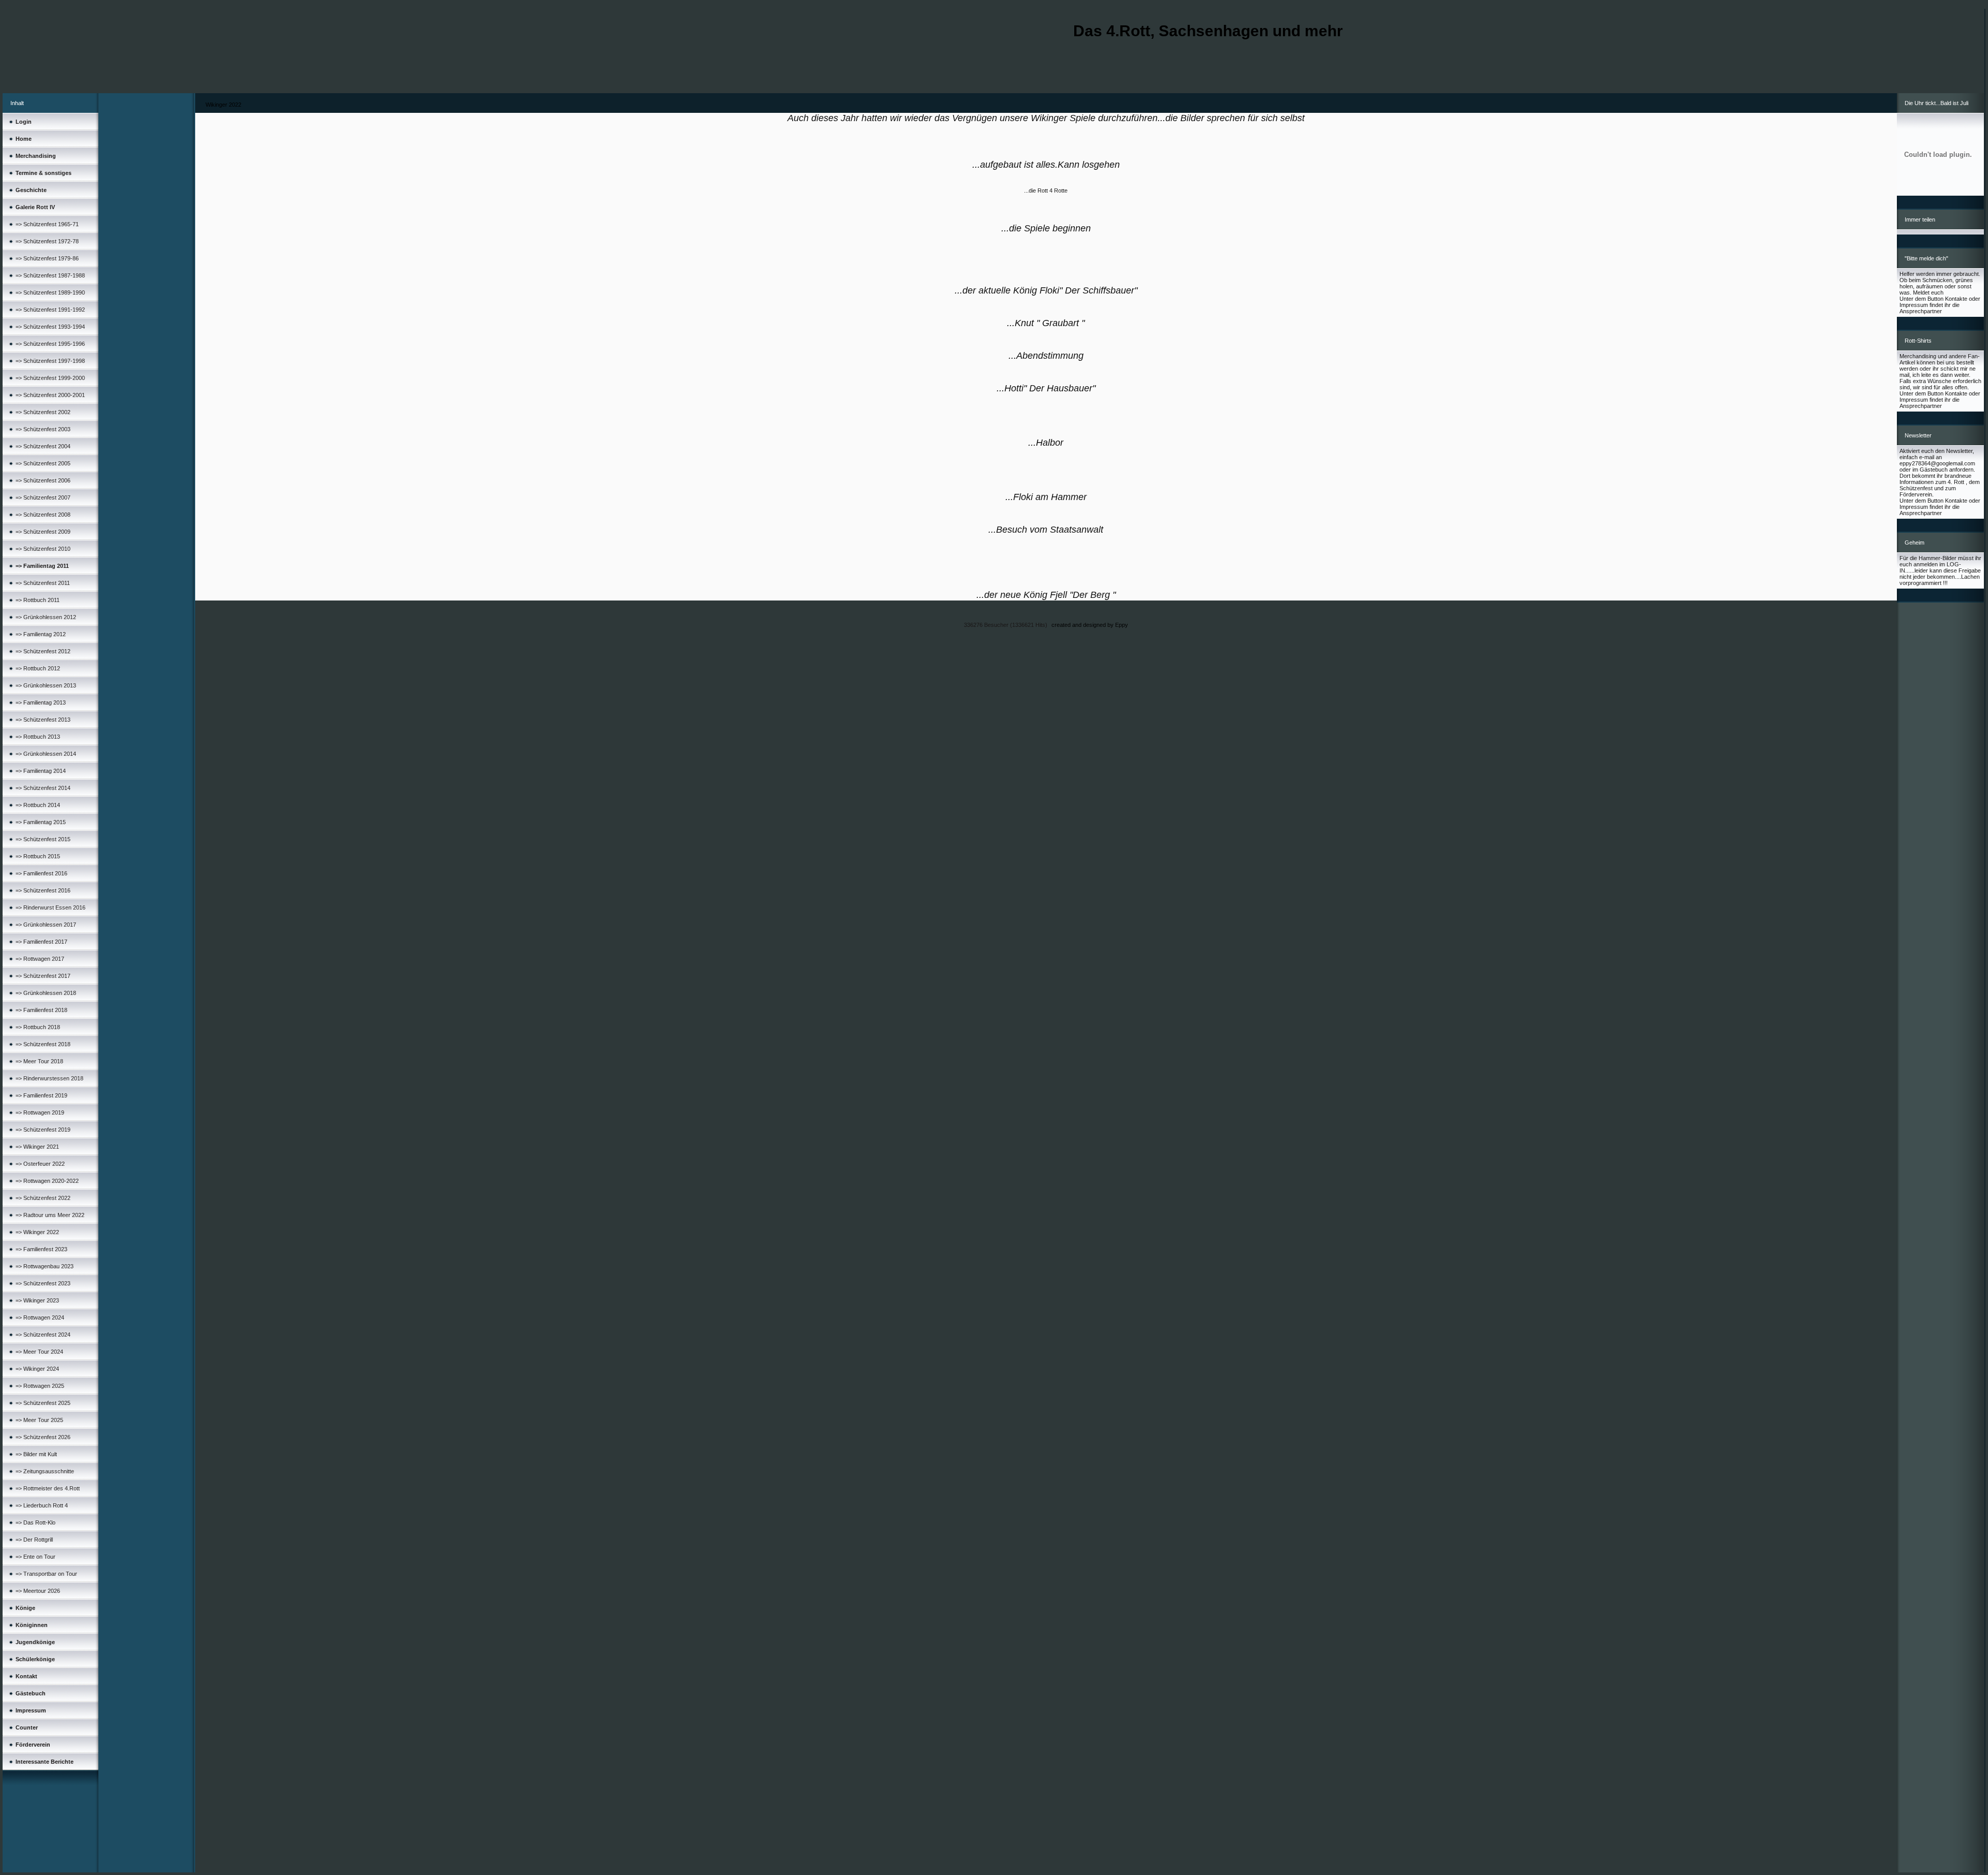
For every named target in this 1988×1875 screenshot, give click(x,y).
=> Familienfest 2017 (41, 942)
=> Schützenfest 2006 (43, 480)
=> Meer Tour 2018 (39, 1061)
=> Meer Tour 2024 (39, 1352)
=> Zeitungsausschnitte (45, 1471)
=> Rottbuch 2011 (38, 600)
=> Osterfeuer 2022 (40, 1164)
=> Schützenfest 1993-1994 (50, 327)
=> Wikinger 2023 (37, 1300)
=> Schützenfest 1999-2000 (50, 378)
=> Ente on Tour (35, 1557)
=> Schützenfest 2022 (43, 1198)
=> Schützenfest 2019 (43, 1130)
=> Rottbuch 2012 (38, 668)
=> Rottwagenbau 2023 (45, 1266)
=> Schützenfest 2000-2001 (50, 395)
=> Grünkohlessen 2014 (46, 754)
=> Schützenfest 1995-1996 (50, 344)
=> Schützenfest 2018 (43, 1044)
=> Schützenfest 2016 (43, 890)
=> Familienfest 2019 (41, 1095)
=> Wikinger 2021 (37, 1147)
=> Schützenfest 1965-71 (47, 224)
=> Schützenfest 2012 (43, 651)
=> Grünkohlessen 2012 (46, 617)
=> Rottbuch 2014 (38, 805)
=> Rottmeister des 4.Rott (48, 1488)
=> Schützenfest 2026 (43, 1437)
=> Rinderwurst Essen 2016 (50, 907)
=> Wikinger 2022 (37, 1232)
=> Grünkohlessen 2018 (46, 993)
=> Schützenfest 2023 (43, 1283)
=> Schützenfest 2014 (43, 788)
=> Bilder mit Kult (36, 1454)
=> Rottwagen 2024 (40, 1317)
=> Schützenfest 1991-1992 (50, 310)
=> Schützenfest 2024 (43, 1335)
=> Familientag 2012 (41, 634)
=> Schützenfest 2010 (43, 549)
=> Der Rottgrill (34, 1540)
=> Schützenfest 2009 (43, 532)
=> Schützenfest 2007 (43, 497)
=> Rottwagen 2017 (40, 959)
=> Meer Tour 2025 (39, 1420)
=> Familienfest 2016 (41, 873)
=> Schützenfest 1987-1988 (50, 275)
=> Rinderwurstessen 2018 (49, 1078)
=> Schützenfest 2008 (43, 515)
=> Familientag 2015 (41, 822)
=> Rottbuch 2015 (38, 856)
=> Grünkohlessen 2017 (46, 925)
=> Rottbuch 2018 (38, 1027)
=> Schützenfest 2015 (43, 839)
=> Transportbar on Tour (46, 1574)
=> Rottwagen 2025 (40, 1386)
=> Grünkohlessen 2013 (46, 685)
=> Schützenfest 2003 (43, 429)
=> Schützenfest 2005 (43, 463)
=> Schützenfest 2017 (43, 976)
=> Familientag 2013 (41, 702)
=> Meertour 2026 (38, 1591)
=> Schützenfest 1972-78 (47, 241)
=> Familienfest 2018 (41, 1010)
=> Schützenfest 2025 (43, 1403)
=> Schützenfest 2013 (43, 720)
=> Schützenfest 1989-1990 (50, 292)
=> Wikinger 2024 (37, 1369)
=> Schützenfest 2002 (43, 412)
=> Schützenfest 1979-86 (47, 258)
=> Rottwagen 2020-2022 (47, 1181)
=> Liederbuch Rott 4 (42, 1505)
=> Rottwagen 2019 (40, 1112)
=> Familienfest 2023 (41, 1249)
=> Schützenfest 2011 (43, 583)
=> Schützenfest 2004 (43, 446)
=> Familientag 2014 (41, 771)
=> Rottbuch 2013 (38, 737)
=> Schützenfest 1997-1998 (50, 361)
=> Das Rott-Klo (35, 1522)
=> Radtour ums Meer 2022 (50, 1215)
